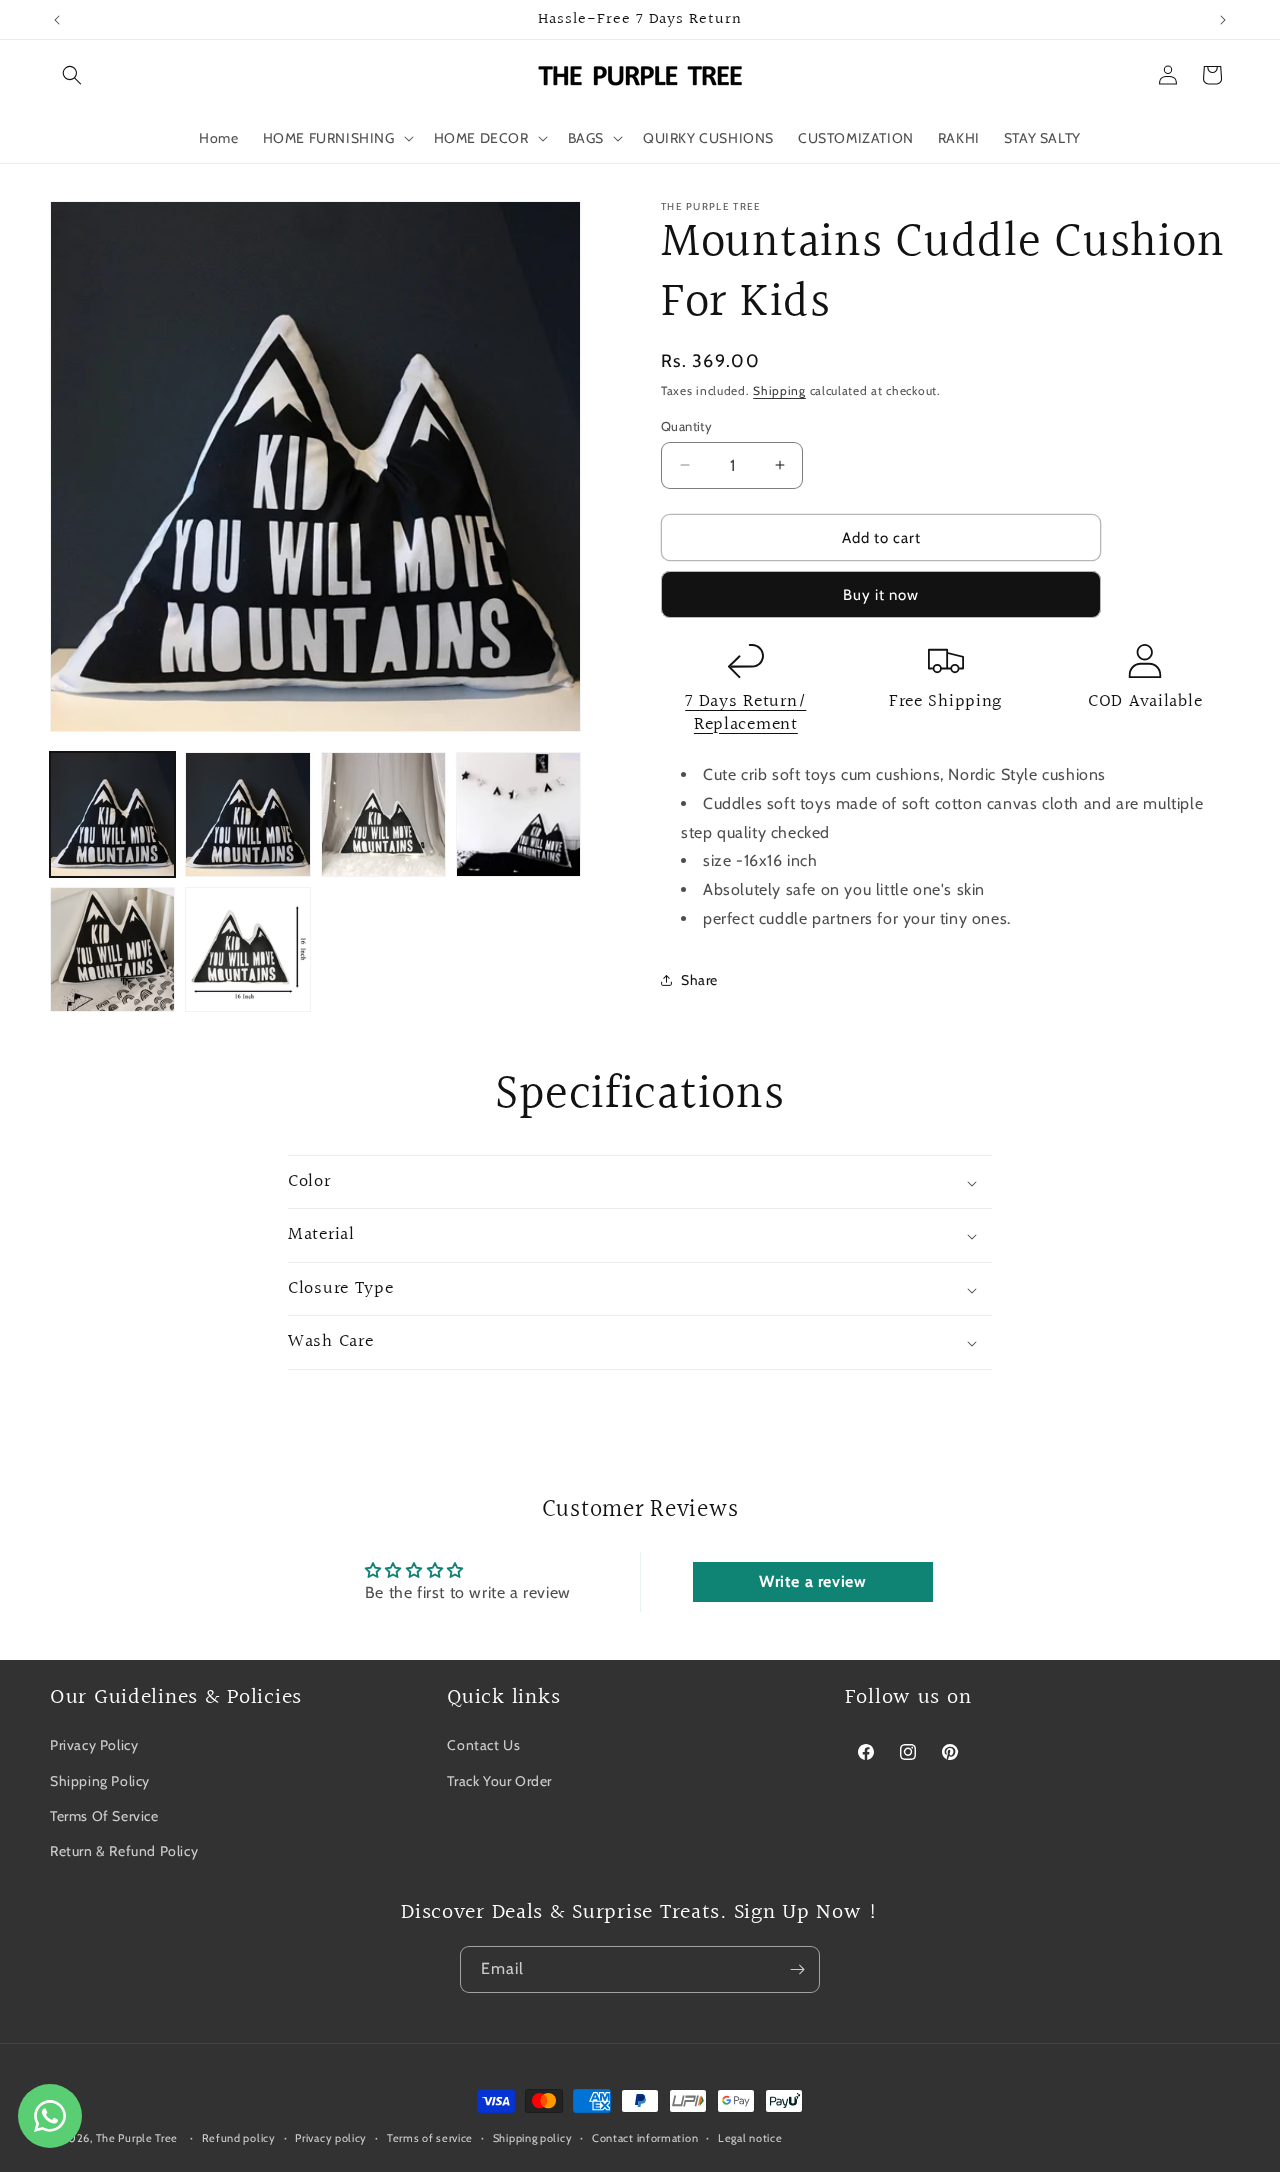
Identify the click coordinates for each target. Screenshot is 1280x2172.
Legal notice (750, 2137)
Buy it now (881, 595)
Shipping (779, 390)
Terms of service (430, 2137)
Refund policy (239, 2137)
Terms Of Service (104, 1815)
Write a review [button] (812, 1581)
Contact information (645, 2137)
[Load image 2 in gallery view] (247, 814)
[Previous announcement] (57, 20)
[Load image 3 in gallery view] (383, 814)
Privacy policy (331, 2137)
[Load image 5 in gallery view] (112, 949)
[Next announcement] (1223, 20)
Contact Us (483, 1745)
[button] (72, 75)
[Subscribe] (797, 1969)
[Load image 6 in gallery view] (247, 949)
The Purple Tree (137, 2138)
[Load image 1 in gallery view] (112, 814)
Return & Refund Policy (124, 1850)
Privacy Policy (94, 1745)
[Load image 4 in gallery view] (518, 814)
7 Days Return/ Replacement (745, 713)
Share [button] (699, 980)
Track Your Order (499, 1780)
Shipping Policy (100, 1780)
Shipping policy (533, 2137)
